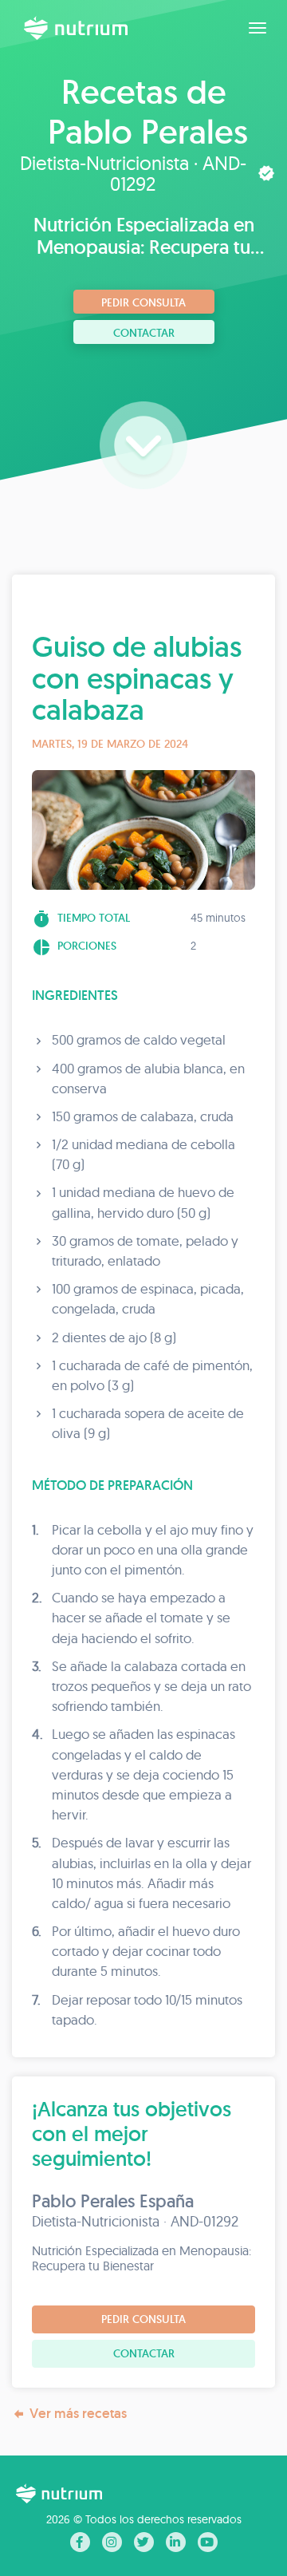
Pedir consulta (143, 302)
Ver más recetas (78, 2413)
